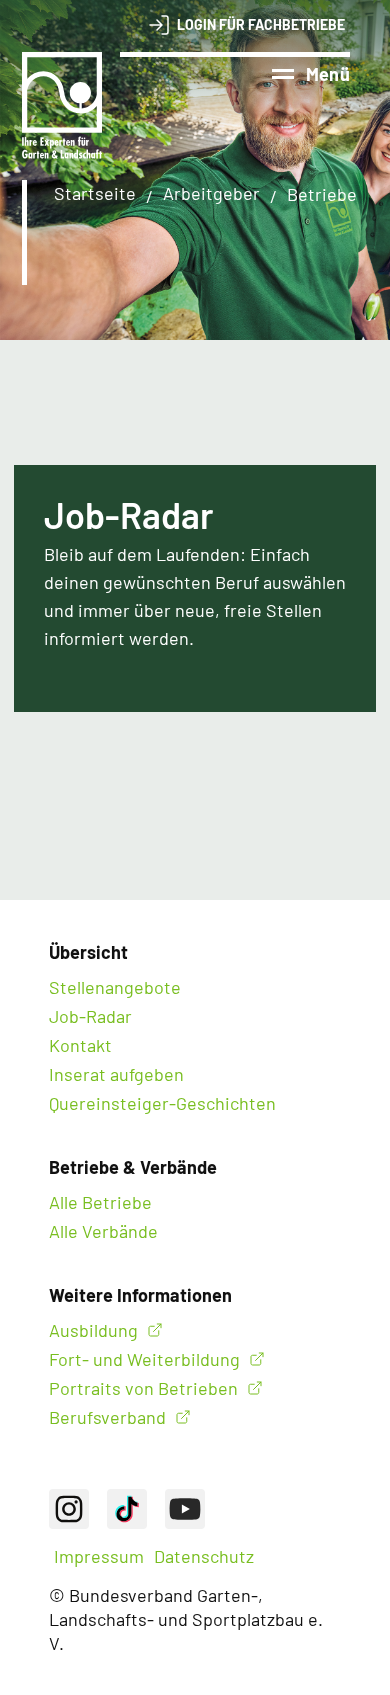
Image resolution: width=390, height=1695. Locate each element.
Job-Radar (90, 1016)
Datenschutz (204, 1556)
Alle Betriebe (100, 1202)
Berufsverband (107, 1417)
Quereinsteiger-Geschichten (162, 1103)
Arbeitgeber (211, 193)
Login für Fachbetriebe (261, 24)
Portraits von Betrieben (143, 1388)
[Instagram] (69, 1509)
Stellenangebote (115, 987)
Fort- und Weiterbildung (144, 1359)
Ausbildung (93, 1330)
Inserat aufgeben (116, 1074)
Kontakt (80, 1045)
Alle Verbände (103, 1231)
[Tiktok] (127, 1509)
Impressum (99, 1556)
